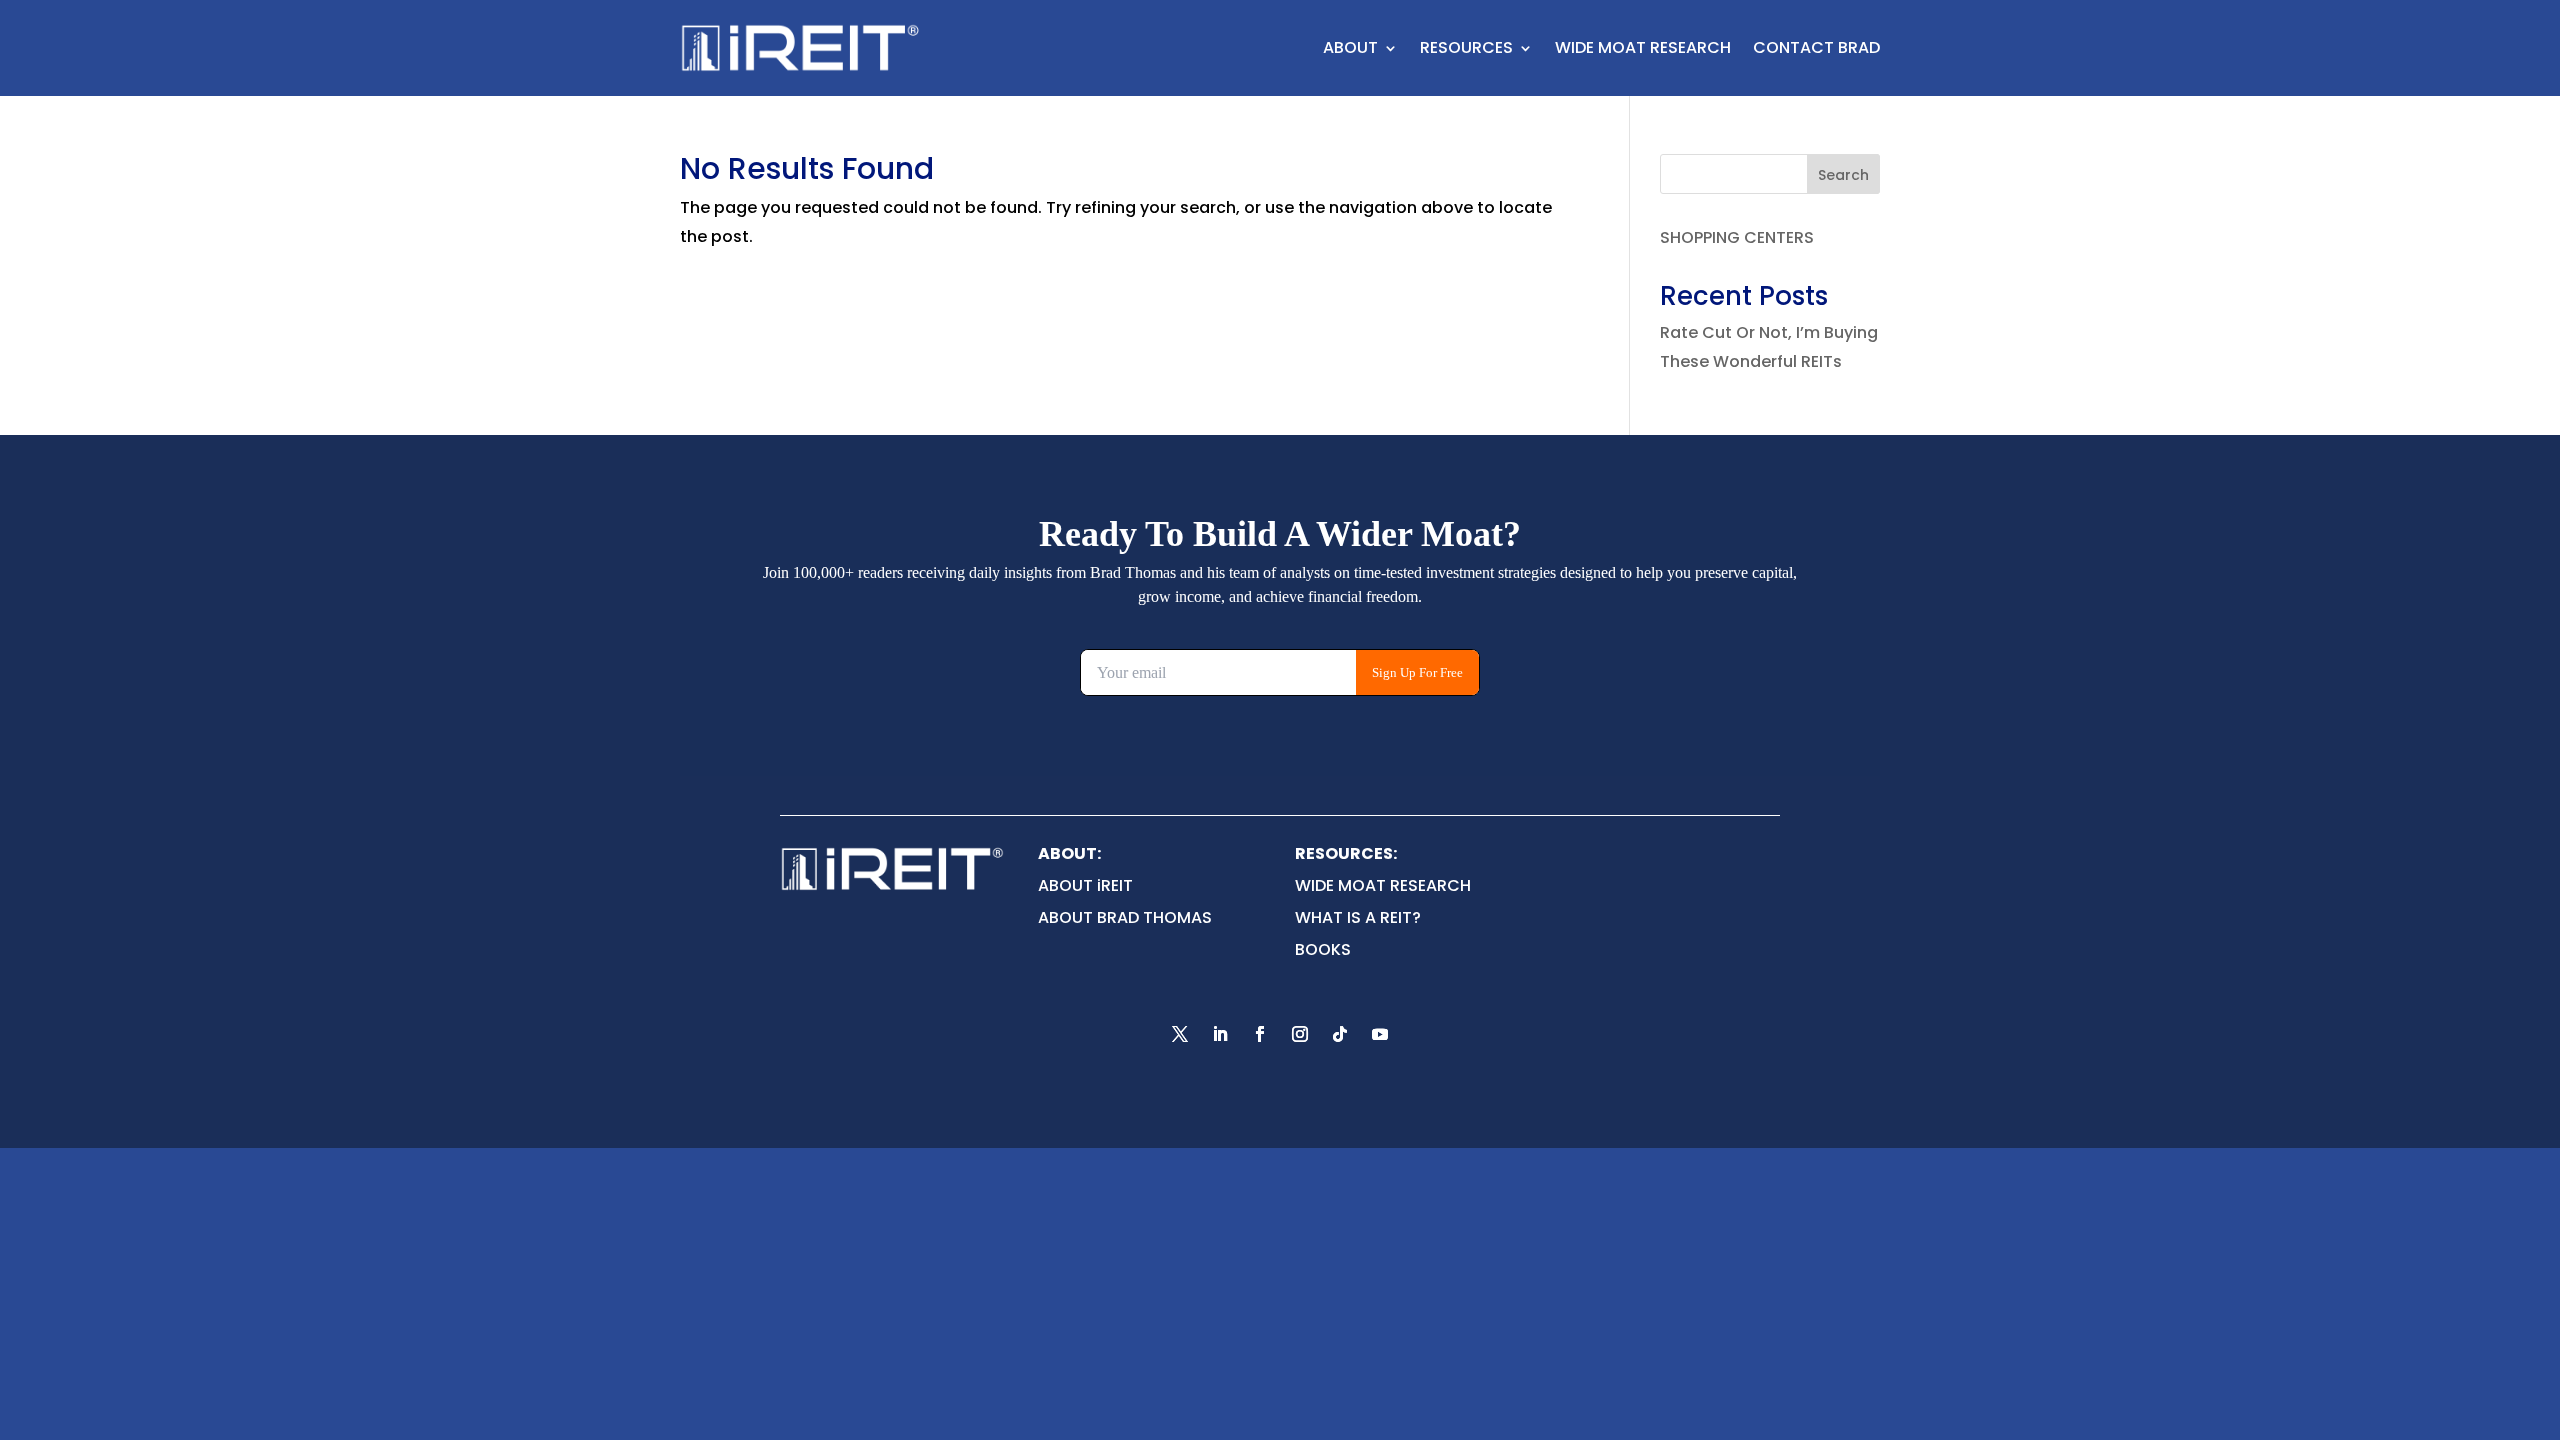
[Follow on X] (1180, 1034)
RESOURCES (1466, 47)
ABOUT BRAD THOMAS (1125, 917)
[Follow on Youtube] (1380, 1034)
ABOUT (1350, 47)
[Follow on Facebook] (1260, 1034)
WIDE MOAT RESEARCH (1643, 47)
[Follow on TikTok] (1340, 1034)
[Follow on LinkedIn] (1220, 1034)
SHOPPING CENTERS (1737, 237)
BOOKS (1323, 949)
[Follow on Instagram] (1300, 1034)
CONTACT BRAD (1816, 47)
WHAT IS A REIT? (1358, 917)
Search (1843, 175)
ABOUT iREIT (1085, 885)
